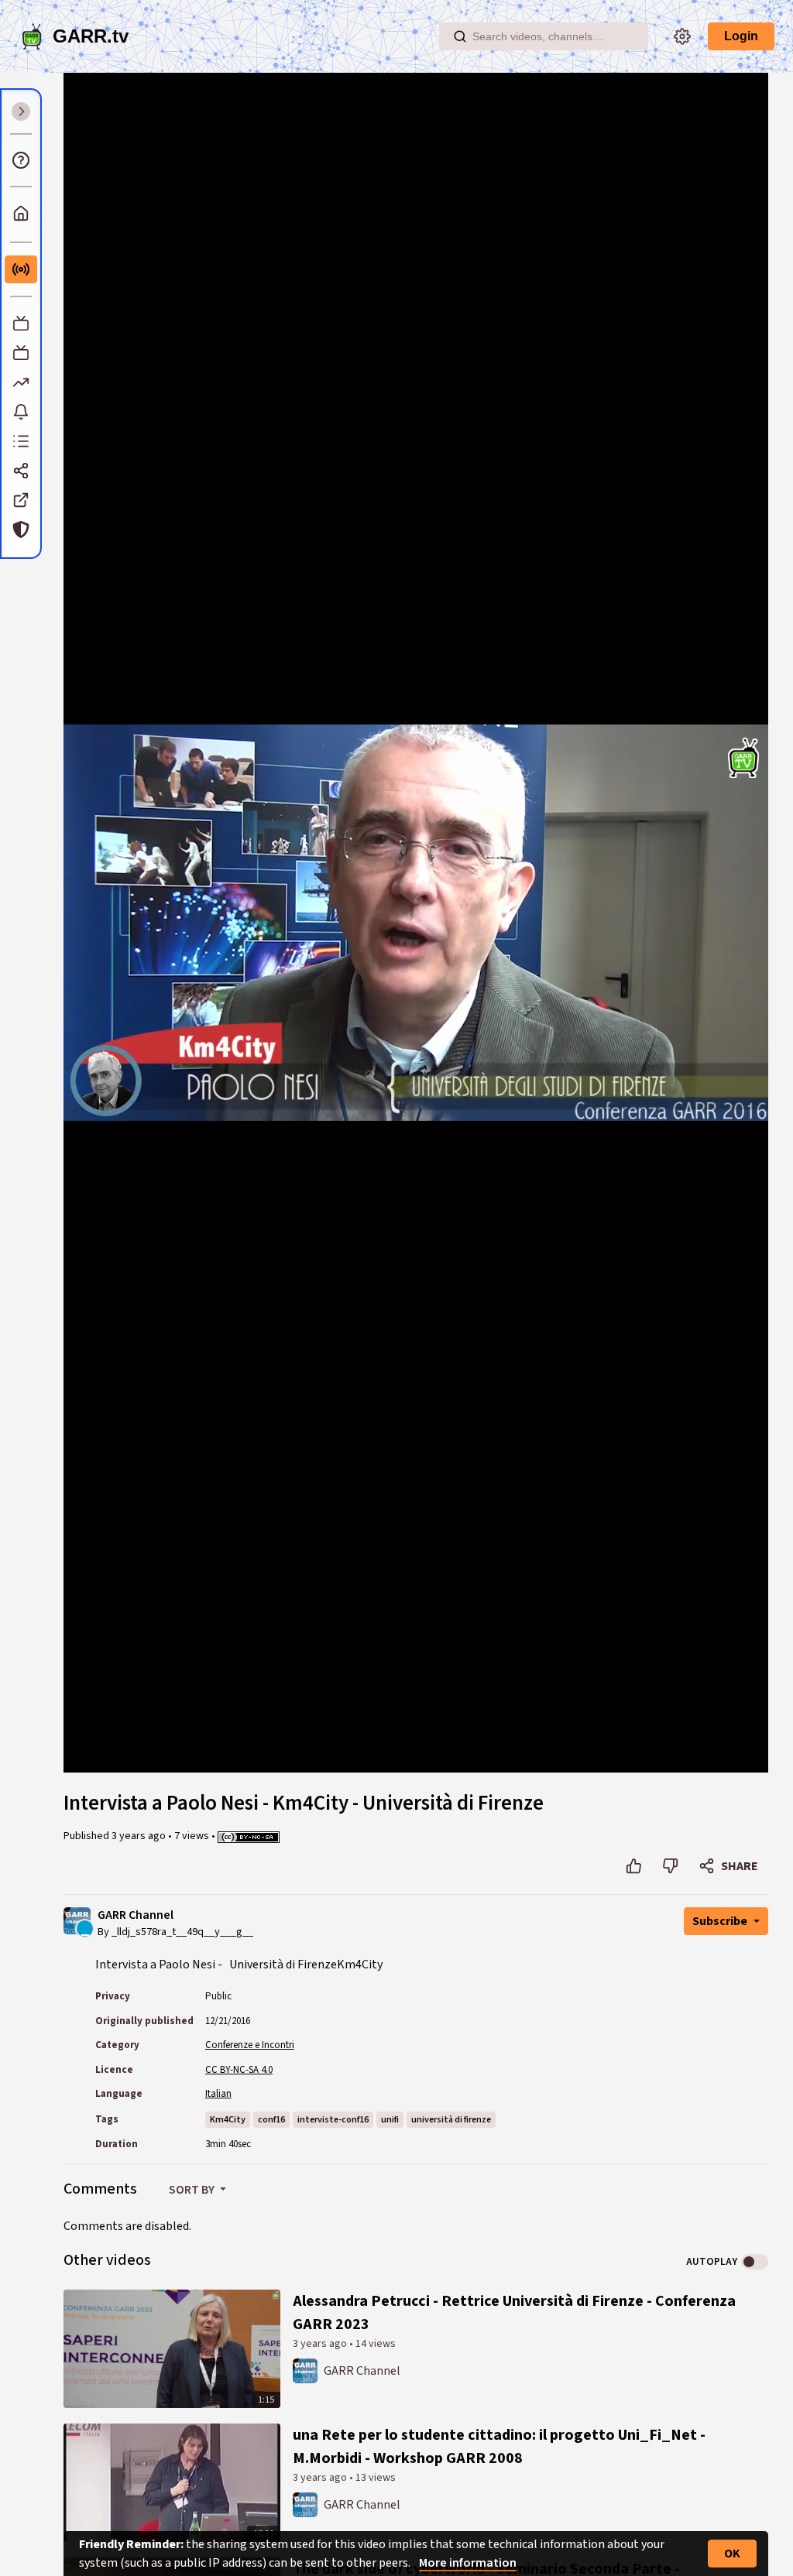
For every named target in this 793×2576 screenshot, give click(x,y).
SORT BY (193, 2190)
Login (741, 36)
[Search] (460, 36)
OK (732, 2554)
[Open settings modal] (682, 36)
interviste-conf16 (333, 2120)
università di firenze (451, 2120)
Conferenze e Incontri (250, 2045)
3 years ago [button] (140, 1836)
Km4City (228, 2120)
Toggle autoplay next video (755, 2262)
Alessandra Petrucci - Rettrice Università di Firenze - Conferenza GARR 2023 (514, 2313)
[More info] (21, 160)
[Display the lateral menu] (21, 111)
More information (468, 2563)
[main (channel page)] (305, 2369)
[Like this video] (634, 1866)
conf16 (271, 2120)
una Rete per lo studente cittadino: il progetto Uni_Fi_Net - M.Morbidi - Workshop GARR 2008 (499, 2447)
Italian (218, 2094)
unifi (390, 2120)
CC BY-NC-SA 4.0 (239, 2070)
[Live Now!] (21, 269)
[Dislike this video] (670, 1866)
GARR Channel (136, 1915)
